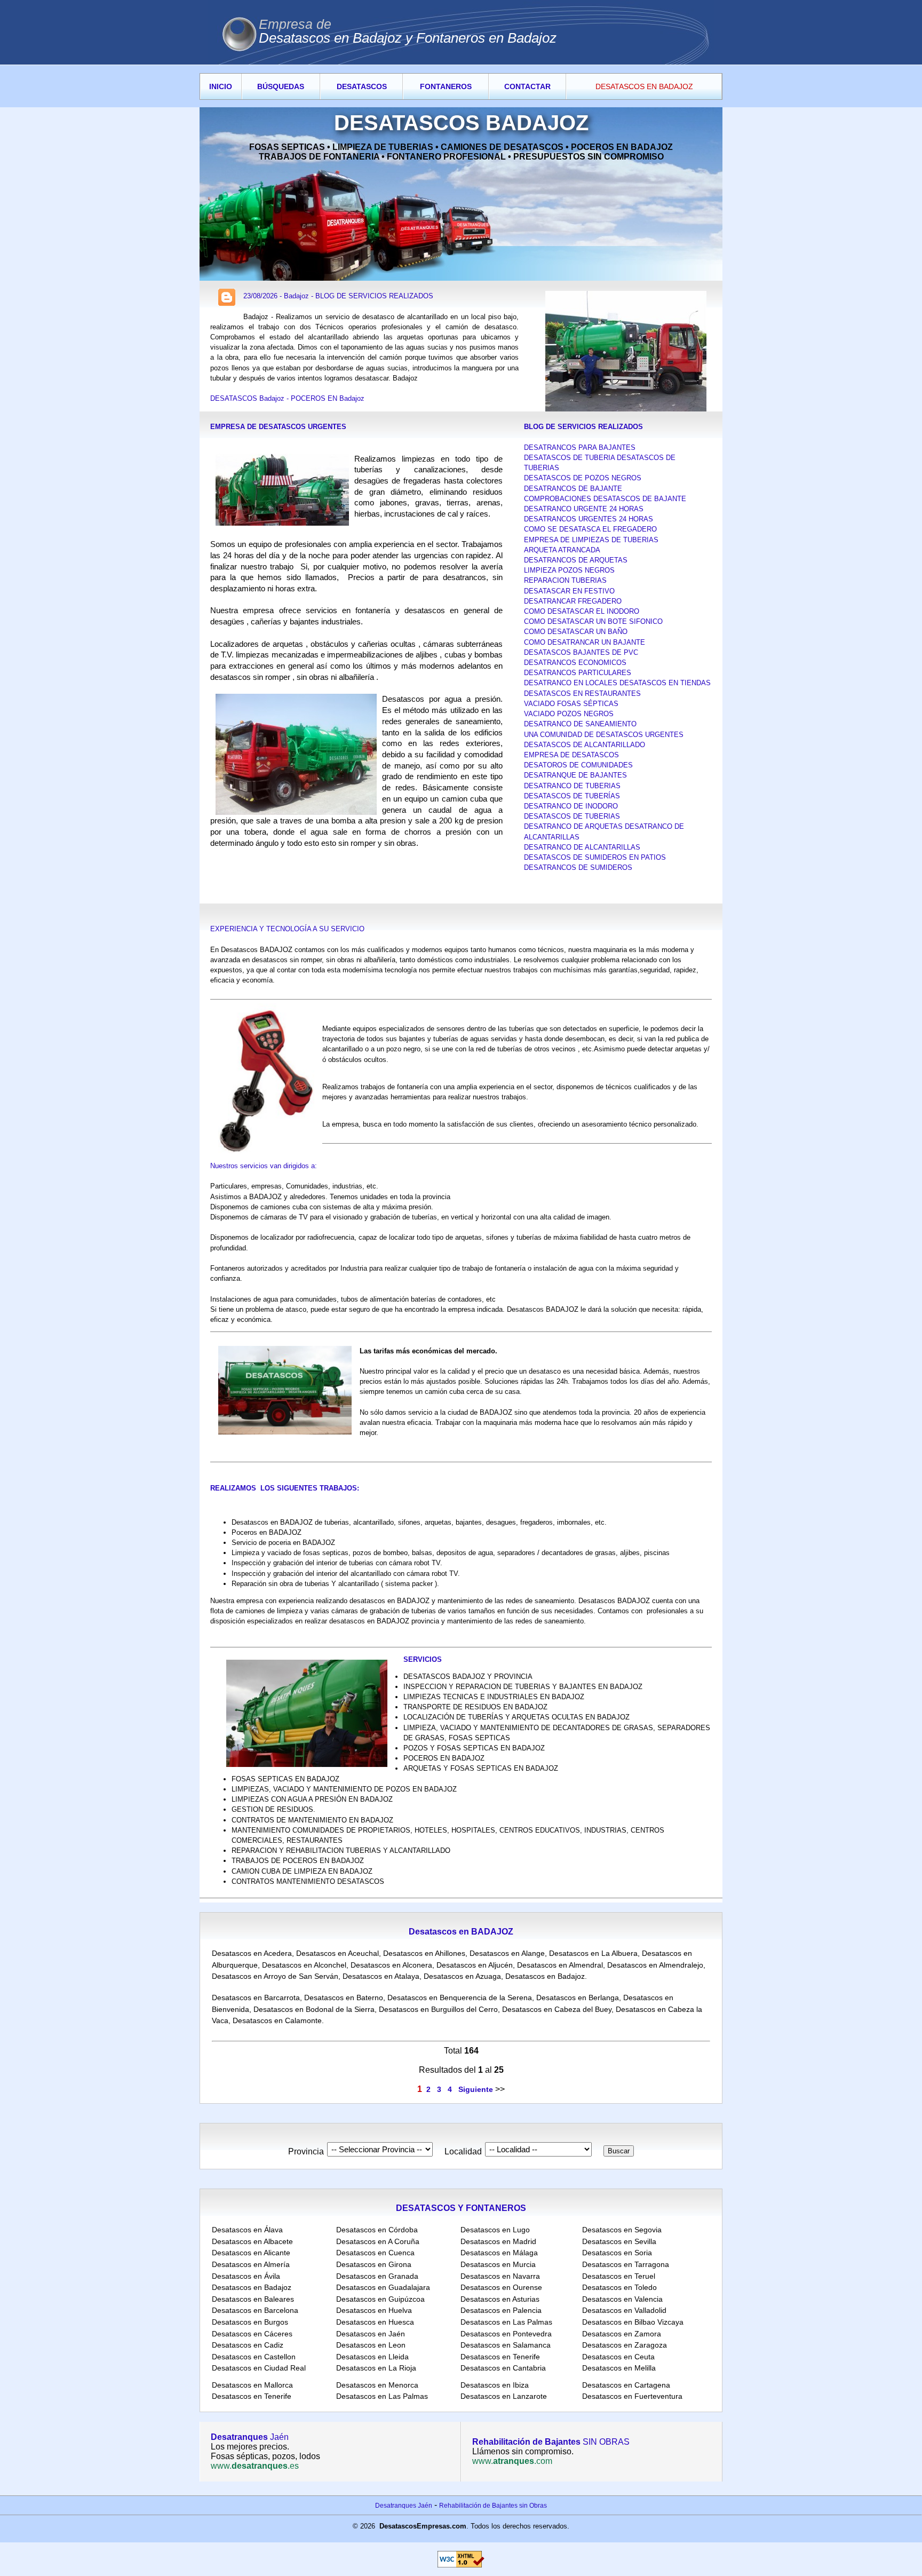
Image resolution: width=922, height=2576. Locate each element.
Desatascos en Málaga (499, 2253)
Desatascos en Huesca (375, 2322)
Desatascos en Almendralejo (655, 1965)
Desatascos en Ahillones (424, 1953)
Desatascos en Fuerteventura (632, 2396)
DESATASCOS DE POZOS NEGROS (583, 478)
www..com (512, 2461)
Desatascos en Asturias (500, 2299)
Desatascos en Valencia (622, 2299)
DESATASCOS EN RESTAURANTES (582, 693)
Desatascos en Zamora (622, 2334)
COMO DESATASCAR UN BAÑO (576, 632)
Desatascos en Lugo (495, 2230)
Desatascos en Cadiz (248, 2345)
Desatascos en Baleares (253, 2299)
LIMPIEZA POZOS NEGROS (569, 570)
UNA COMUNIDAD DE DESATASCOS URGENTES (604, 735)
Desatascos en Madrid (498, 2241)
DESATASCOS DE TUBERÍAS (572, 796)
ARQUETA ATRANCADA (562, 550)
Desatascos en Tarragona (626, 2264)
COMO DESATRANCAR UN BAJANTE (585, 642)
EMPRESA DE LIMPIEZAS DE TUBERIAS (591, 540)
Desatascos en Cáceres (252, 2334)
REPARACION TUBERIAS (565, 580)
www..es (255, 2466)
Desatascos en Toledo (619, 2287)
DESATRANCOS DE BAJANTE (573, 489)
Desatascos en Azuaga (462, 1976)
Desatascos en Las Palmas (506, 2322)
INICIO (221, 86)
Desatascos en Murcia (498, 2264)
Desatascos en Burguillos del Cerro (438, 2009)
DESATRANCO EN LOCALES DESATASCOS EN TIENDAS (617, 683)
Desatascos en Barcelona (255, 2310)
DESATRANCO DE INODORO (571, 806)
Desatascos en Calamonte (277, 2020)
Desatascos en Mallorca (252, 2385)
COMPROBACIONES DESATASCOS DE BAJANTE (605, 499)
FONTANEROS (446, 86)
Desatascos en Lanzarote (504, 2396)
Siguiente (476, 2089)
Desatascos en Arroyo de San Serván (275, 1976)
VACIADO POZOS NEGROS (569, 714)
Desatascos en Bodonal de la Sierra (314, 2009)
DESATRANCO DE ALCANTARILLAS (582, 847)
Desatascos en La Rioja (376, 2368)
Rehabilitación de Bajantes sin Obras (493, 2506)
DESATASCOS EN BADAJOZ (644, 86)
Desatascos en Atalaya (381, 1976)
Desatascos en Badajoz (545, 1976)
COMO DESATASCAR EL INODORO (582, 611)
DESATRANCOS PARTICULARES (578, 673)
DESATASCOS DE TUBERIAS (572, 816)
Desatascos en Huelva (374, 2310)
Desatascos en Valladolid (624, 2310)
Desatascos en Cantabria (503, 2368)
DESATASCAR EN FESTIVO (569, 591)
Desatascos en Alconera (391, 1965)
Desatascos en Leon (371, 2345)
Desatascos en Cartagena (626, 2385)
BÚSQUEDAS (281, 86)
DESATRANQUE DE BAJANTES (575, 775)
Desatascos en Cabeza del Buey (557, 2009)
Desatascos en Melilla (619, 2368)
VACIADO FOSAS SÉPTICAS (571, 704)
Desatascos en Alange (507, 1953)
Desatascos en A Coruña (378, 2241)
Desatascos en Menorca (377, 2385)
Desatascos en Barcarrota (256, 1998)
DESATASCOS (362, 86)
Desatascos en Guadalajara (383, 2287)
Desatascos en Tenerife (500, 2357)
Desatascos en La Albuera (593, 1953)
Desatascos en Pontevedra (506, 2334)
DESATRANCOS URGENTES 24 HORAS (589, 519)
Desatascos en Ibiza (495, 2385)
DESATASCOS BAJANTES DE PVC (581, 652)
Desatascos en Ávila (246, 2276)
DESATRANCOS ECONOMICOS (575, 663)
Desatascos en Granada (377, 2276)
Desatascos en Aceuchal (337, 1953)
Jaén (250, 2437)
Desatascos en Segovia (622, 2230)
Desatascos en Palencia (501, 2310)
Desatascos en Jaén (371, 2334)
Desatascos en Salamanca (506, 2345)
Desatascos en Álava (247, 2230)
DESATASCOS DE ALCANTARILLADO (585, 745)
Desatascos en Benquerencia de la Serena (460, 1998)
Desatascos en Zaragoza (625, 2345)
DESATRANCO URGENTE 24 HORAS (584, 509)
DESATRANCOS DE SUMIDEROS (578, 867)
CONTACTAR (527, 86)
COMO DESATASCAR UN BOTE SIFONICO (593, 621)
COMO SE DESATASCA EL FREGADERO (590, 529)
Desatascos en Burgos (250, 2322)
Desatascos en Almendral (560, 1965)
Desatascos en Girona (374, 2264)
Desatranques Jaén (404, 2506)
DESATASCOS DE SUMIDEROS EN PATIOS (595, 857)
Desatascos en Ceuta (618, 2357)
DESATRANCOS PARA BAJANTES (580, 447)
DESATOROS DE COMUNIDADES (578, 765)
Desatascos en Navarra (500, 2276)
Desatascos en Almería (251, 2264)
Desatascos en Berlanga (578, 1998)
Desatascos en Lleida (372, 2357)
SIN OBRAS (551, 2442)
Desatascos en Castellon (254, 2357)
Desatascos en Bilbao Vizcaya (633, 2322)
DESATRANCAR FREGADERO (573, 601)
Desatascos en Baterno (344, 1998)
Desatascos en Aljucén (475, 1965)
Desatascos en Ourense (501, 2287)
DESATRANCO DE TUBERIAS (572, 786)
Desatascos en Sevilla (619, 2241)
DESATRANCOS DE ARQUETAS (576, 560)
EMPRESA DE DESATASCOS (571, 755)
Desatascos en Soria (617, 2253)
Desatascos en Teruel (619, 2276)
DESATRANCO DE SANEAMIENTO (580, 724)
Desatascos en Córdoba (377, 2230)
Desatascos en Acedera (252, 1953)
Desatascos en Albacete (252, 2241)
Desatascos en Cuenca (375, 2253)
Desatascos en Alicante (251, 2253)
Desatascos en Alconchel (304, 1965)
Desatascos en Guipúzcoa (380, 2299)
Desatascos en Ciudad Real (259, 2368)
